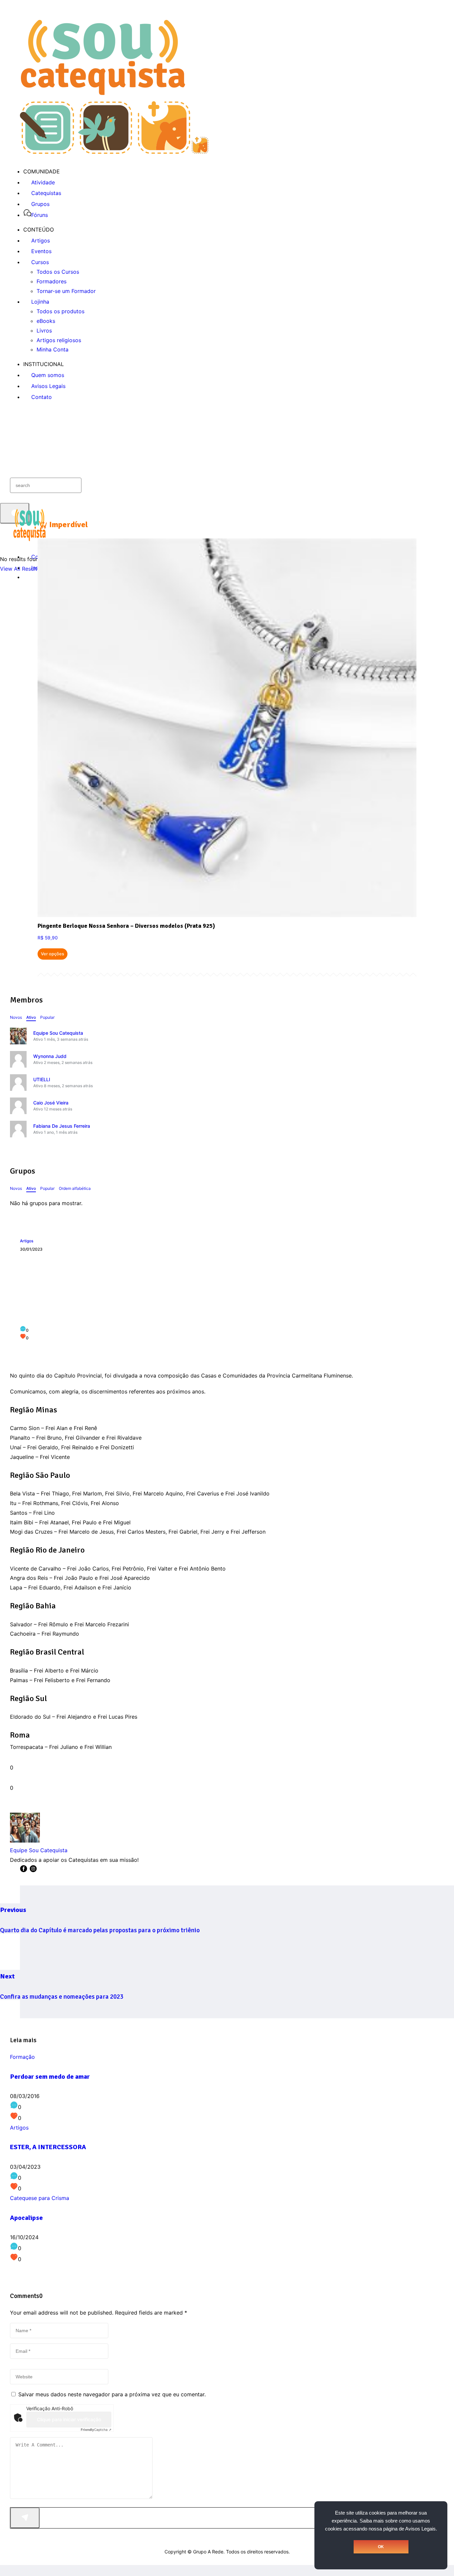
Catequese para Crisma (40, 2198)
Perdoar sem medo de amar (50, 2077)
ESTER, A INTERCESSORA (48, 2147)
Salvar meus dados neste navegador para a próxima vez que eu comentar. (112, 2394)
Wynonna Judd (50, 1056)
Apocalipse (26, 2218)
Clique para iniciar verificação (69, 2419)
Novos (16, 1017)
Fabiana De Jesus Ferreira (62, 1126)
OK (381, 2547)
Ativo (31, 1017)
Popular (47, 1017)
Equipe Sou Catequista (58, 1033)
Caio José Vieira (51, 1103)
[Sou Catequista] (114, 152)
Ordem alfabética (75, 1188)
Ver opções (53, 954)
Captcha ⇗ (96, 2430)
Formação (22, 2057)
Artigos (27, 1241)
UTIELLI (42, 1079)
